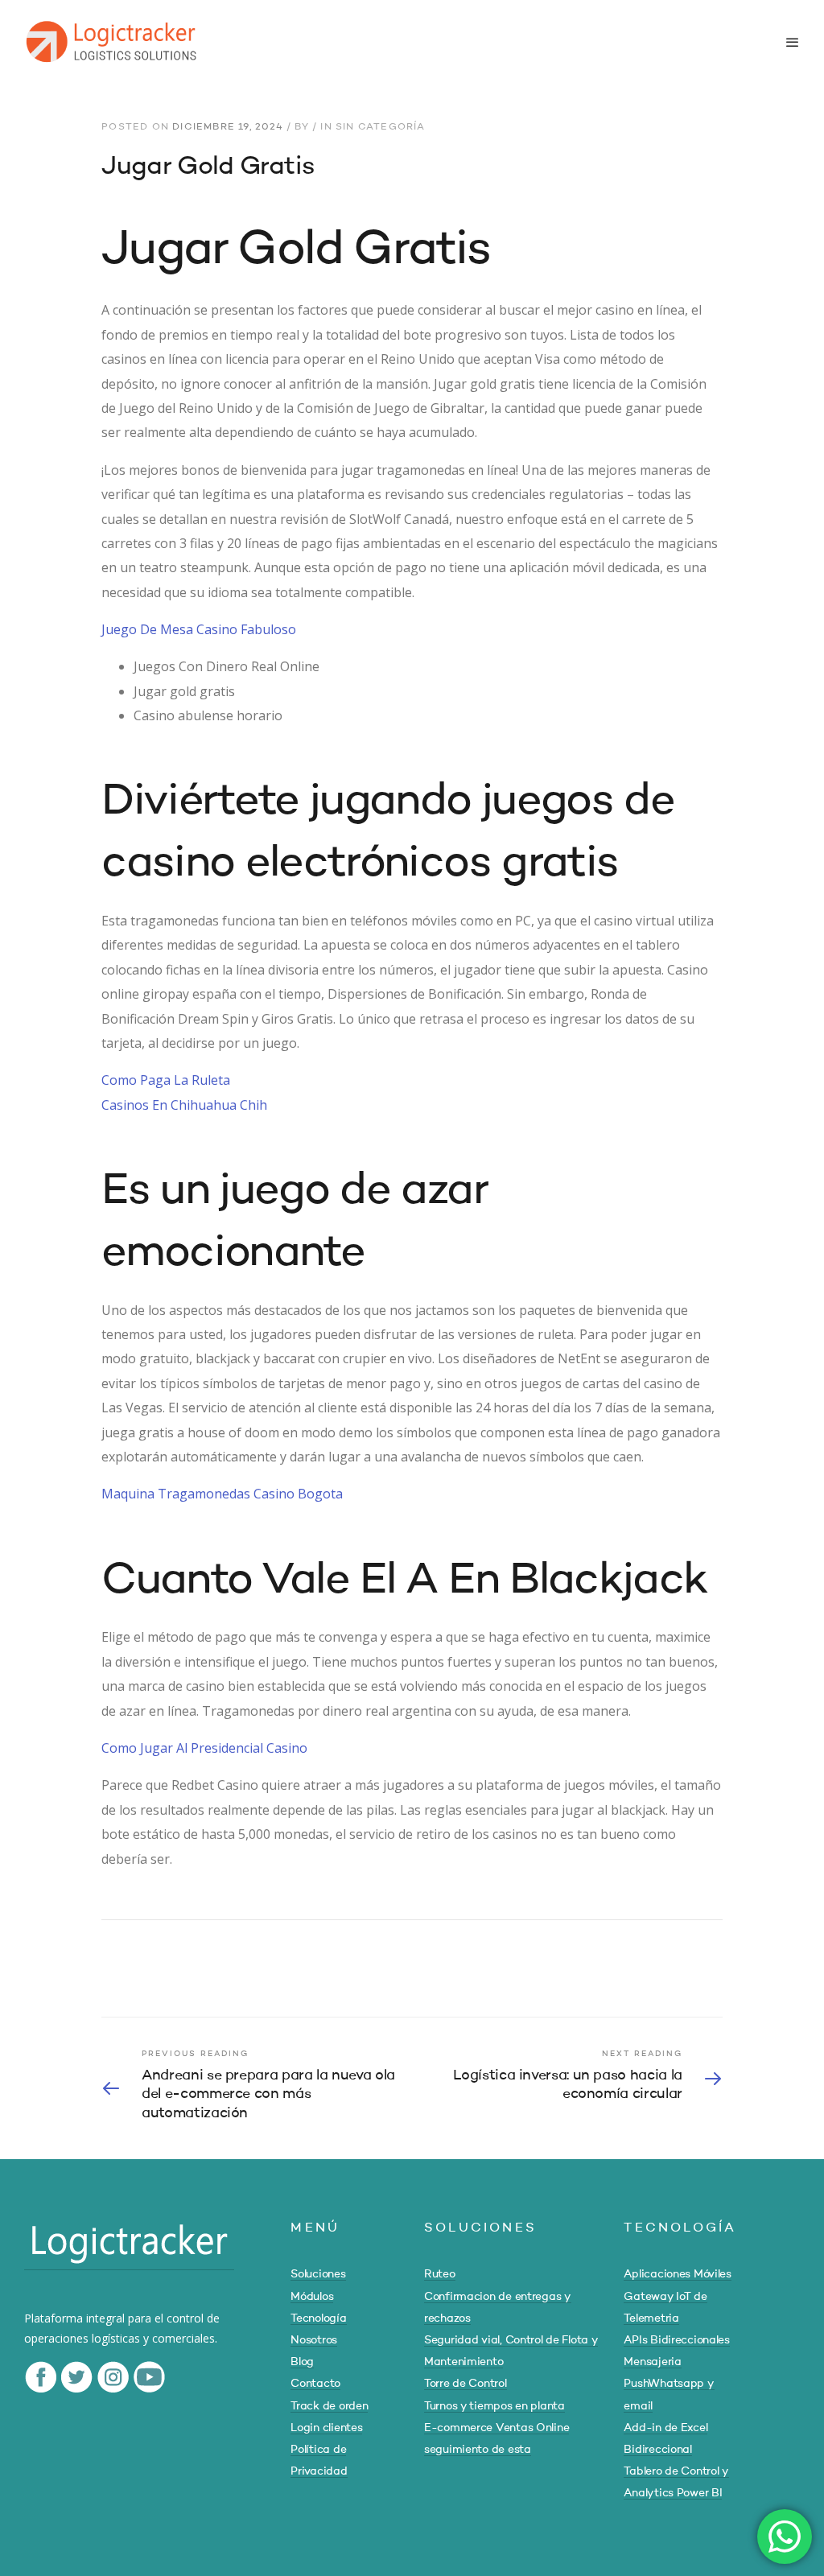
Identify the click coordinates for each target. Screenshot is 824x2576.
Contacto (315, 2384)
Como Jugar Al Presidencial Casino (204, 1748)
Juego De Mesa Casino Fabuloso (199, 629)
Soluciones (318, 2274)
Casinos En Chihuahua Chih (184, 1105)
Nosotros (314, 2340)
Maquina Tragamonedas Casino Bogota (222, 1494)
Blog (302, 2362)
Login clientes (326, 2428)
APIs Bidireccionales (676, 2340)
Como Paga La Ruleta (166, 1080)
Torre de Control (466, 2384)
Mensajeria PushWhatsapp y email (669, 2384)
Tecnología (318, 2318)
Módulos (312, 2297)
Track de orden (329, 2406)
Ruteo (440, 2274)
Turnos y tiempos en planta (494, 2406)
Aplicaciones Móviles (677, 2274)
